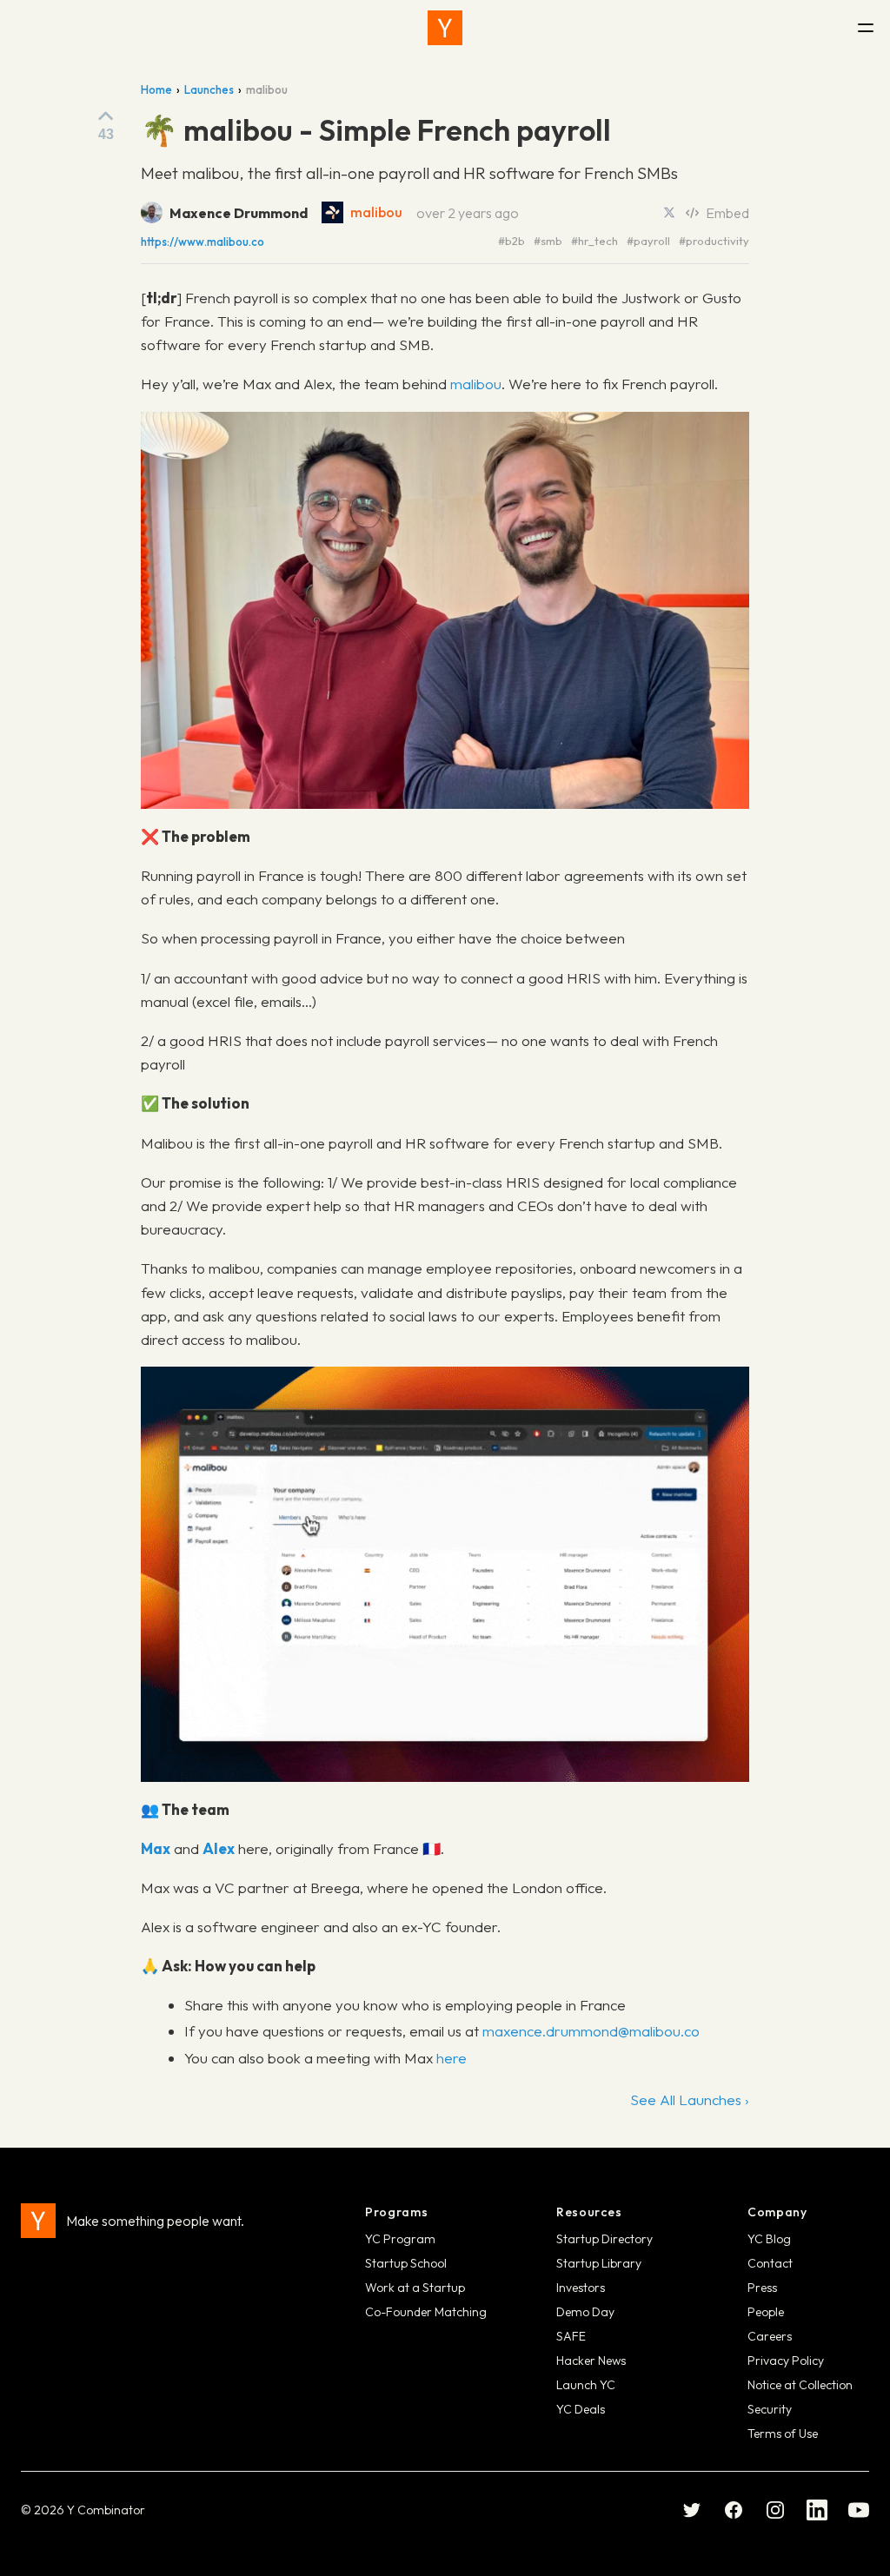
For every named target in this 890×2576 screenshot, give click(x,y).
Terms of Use (783, 2434)
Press (762, 2288)
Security (770, 2409)
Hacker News (591, 2361)
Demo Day (585, 2312)
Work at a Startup (415, 2288)
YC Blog (769, 2239)
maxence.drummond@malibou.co (591, 2031)
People (766, 2312)
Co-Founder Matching (426, 2312)
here (452, 2058)
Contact (770, 2263)
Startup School (406, 2263)
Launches (209, 89)
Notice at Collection (800, 2385)
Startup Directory (604, 2239)
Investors (581, 2288)
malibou (376, 212)
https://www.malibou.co (203, 242)
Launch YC (586, 2385)
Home (156, 89)
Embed (727, 213)
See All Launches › (690, 2099)
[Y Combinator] (445, 28)
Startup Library (599, 2263)
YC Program (400, 2239)
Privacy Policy (786, 2361)
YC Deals (581, 2409)
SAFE (571, 2336)
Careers (770, 2336)
